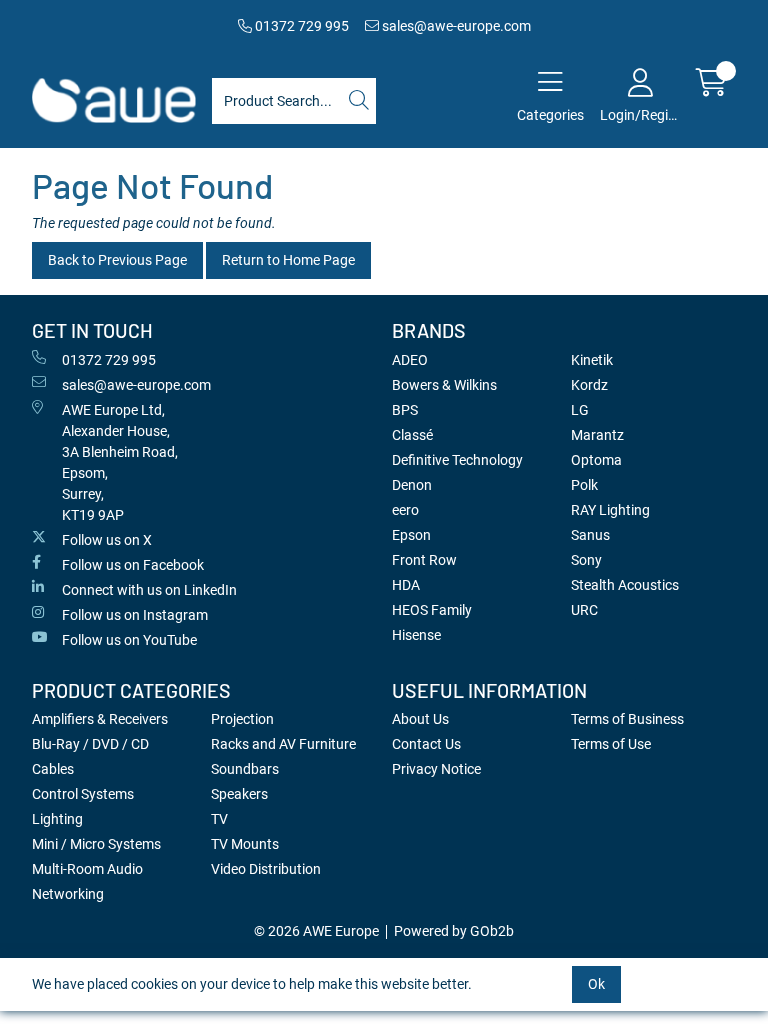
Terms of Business (627, 719)
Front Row (424, 560)
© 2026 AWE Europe (316, 931)
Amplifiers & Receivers (100, 719)
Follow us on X (107, 540)
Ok (596, 984)
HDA (406, 585)
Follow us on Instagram (135, 615)
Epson (411, 535)
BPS (405, 410)
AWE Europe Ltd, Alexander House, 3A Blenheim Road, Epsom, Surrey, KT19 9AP (120, 462)
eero (405, 510)
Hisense (416, 635)
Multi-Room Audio (87, 869)
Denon (412, 485)
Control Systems (83, 794)
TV (219, 819)
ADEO (410, 360)
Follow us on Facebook (133, 565)
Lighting (57, 819)
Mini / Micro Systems (96, 844)
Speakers (239, 794)
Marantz (597, 435)
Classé (412, 435)
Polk (584, 485)
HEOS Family (432, 610)
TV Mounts (245, 844)
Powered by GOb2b (454, 931)
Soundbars (245, 769)
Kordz (589, 385)
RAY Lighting (610, 510)
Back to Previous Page (117, 260)
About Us (420, 719)
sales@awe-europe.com (455, 26)
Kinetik (592, 360)
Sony (586, 560)
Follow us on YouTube (129, 640)
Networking (68, 894)
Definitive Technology (457, 460)
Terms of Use (611, 744)
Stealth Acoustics (625, 585)
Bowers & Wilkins (444, 385)
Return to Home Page (288, 260)
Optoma (596, 460)
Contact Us (426, 744)
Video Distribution (266, 869)
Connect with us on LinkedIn (149, 590)
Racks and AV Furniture (283, 744)
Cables (53, 769)
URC (584, 610)
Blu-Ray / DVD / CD (90, 744)
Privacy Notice (436, 769)
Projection (242, 719)
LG (580, 410)
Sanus (590, 535)
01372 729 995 (300, 26)
